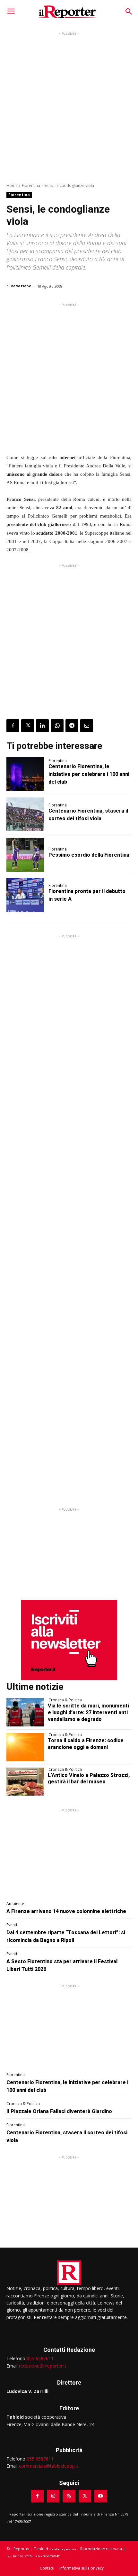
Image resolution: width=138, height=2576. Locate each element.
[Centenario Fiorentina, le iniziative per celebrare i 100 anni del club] (25, 774)
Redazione (21, 286)
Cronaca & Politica (65, 1700)
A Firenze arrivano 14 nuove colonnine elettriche (66, 1911)
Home (12, 185)
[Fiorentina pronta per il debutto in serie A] (25, 895)
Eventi (12, 1925)
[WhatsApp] (57, 726)
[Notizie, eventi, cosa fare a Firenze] (67, 12)
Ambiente (15, 1904)
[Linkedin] (42, 726)
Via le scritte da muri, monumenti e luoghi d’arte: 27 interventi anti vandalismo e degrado (88, 1712)
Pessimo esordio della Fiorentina (89, 855)
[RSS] (69, 2496)
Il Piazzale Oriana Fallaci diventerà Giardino (59, 2111)
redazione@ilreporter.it (43, 2366)
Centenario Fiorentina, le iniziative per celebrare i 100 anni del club (89, 774)
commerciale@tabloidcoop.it (49, 2466)
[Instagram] (53, 2496)
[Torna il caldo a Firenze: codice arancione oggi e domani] (25, 1747)
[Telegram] (72, 726)
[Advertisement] (69, 106)
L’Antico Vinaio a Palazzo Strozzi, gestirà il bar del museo (89, 1779)
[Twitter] (28, 726)
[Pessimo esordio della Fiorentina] (25, 855)
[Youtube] (101, 2496)
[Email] (87, 726)
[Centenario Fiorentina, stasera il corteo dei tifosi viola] (25, 814)
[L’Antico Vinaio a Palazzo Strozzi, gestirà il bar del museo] (25, 1782)
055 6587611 (40, 2358)
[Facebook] (13, 726)
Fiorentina (31, 185)
